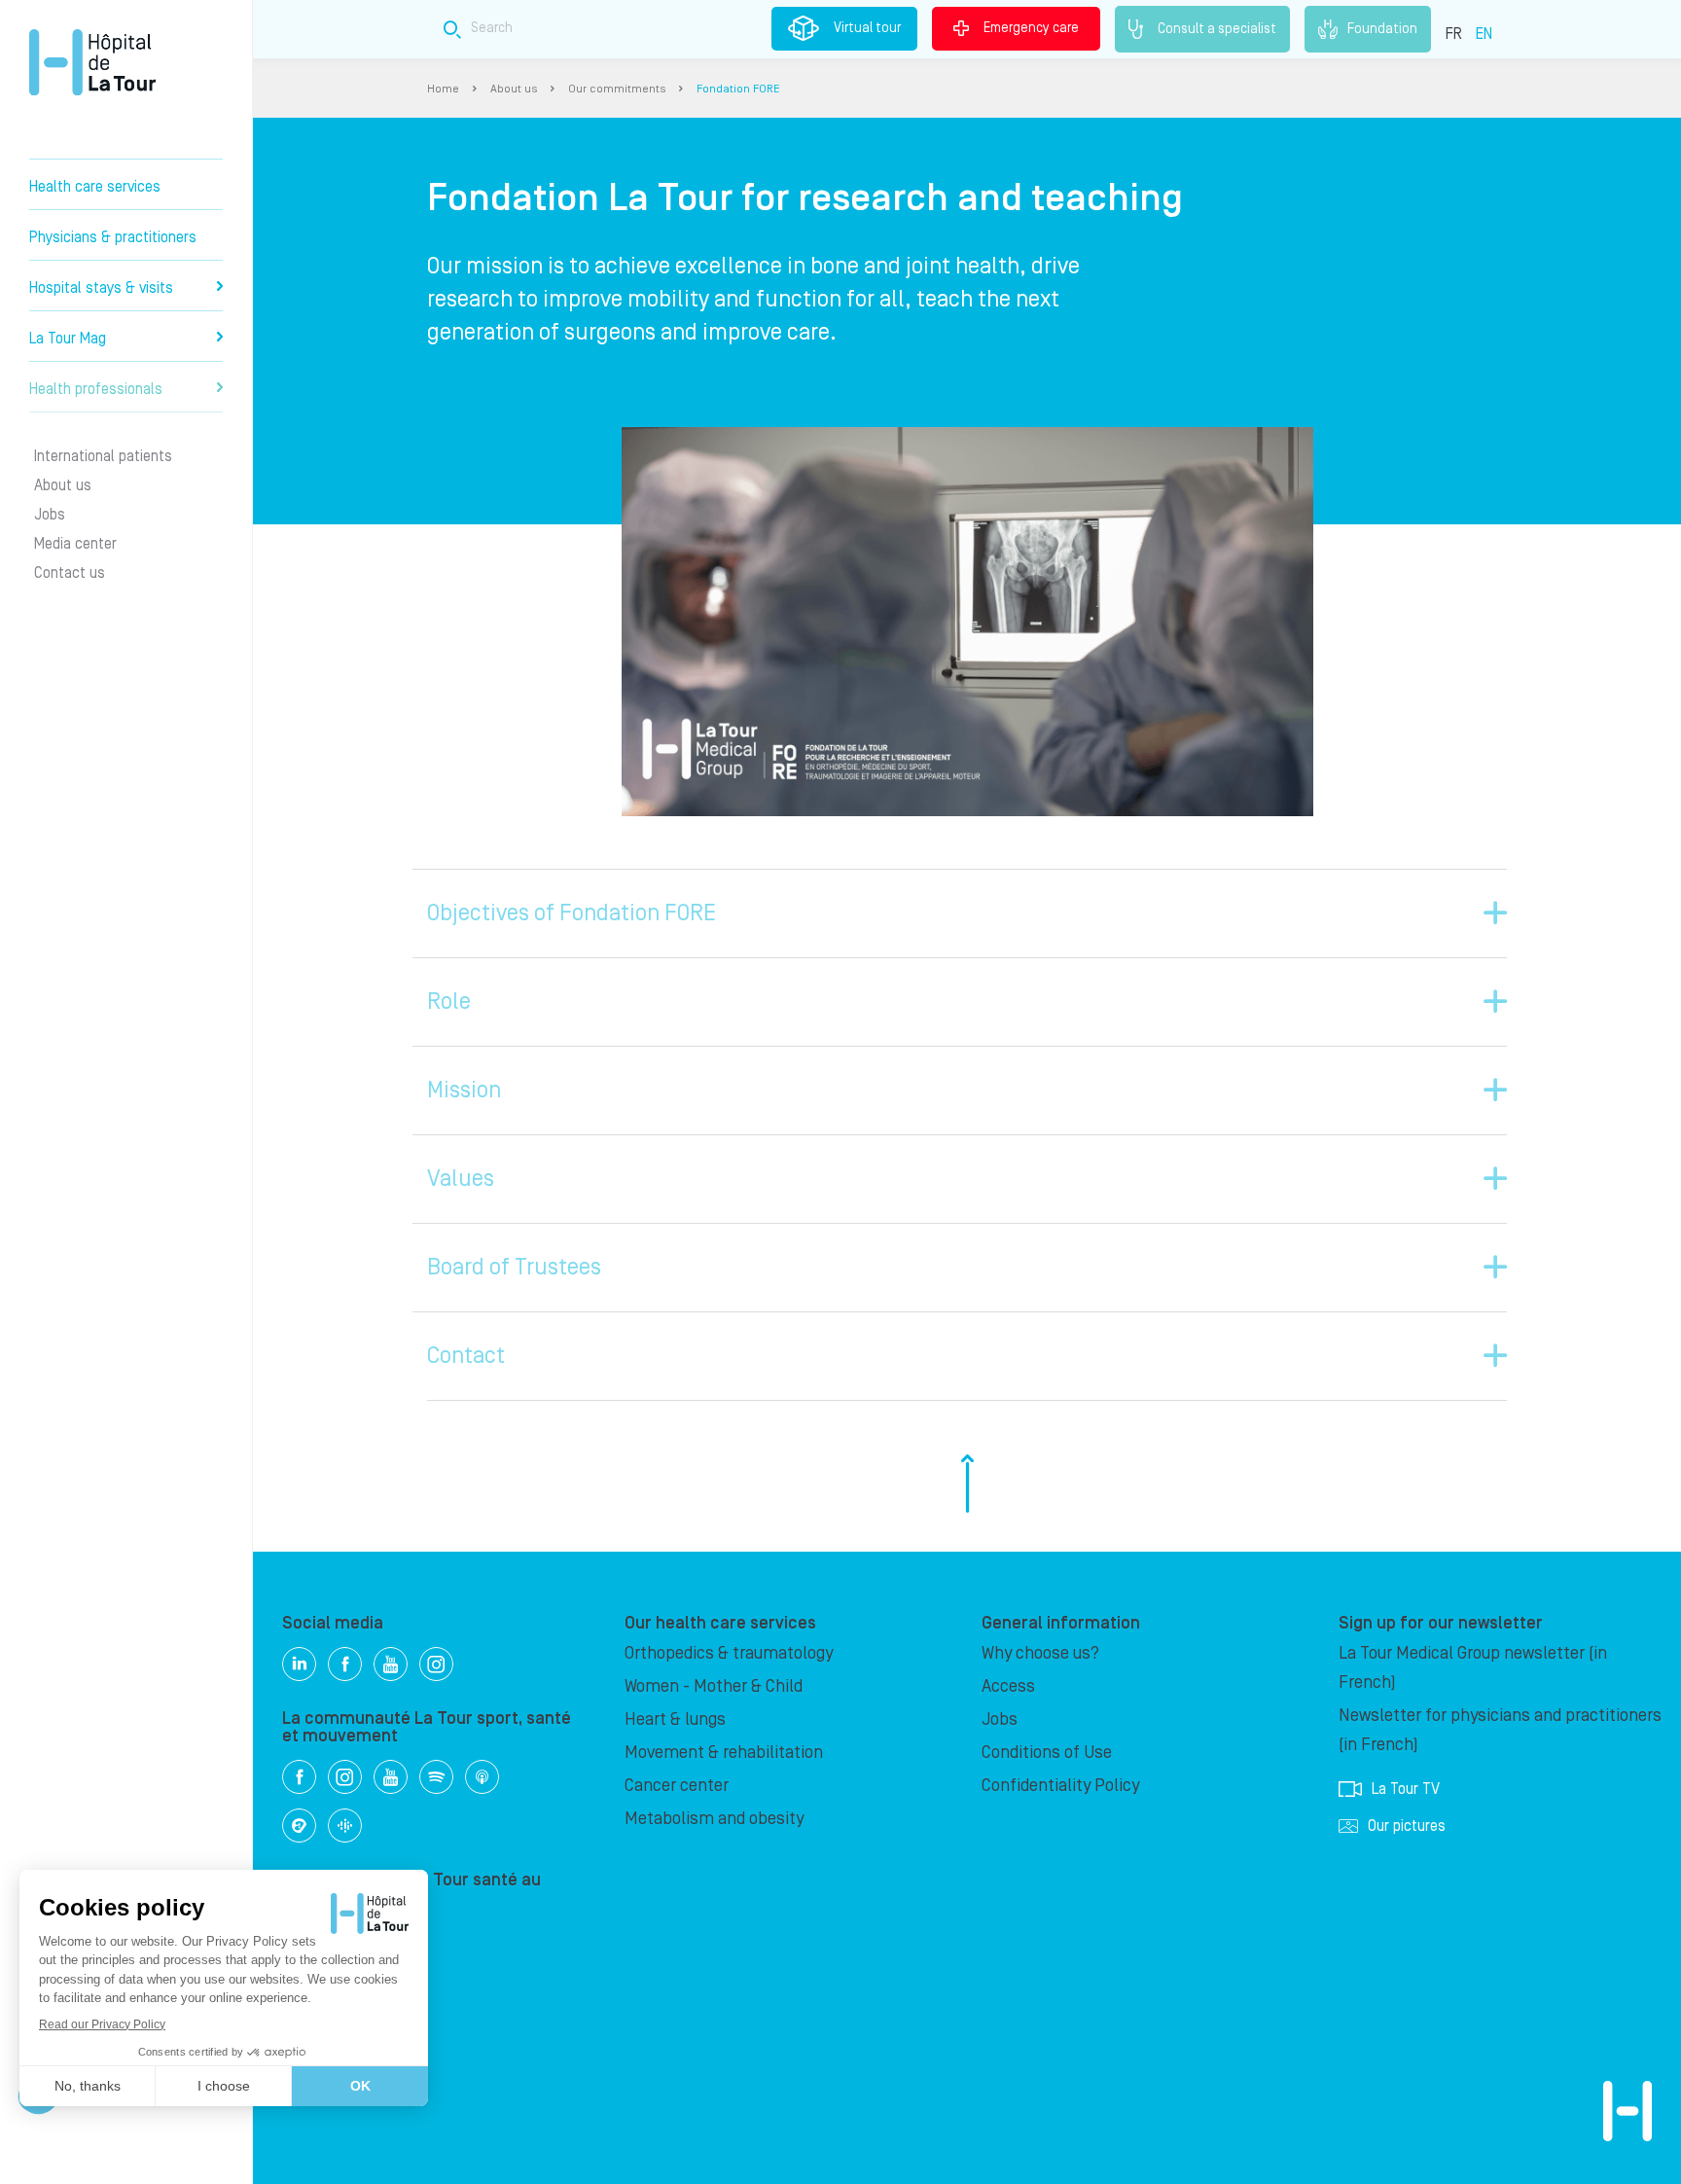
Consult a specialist (1217, 28)
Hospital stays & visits (101, 288)
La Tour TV (1406, 1789)
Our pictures (1407, 1826)
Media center (75, 544)
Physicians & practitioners (113, 237)
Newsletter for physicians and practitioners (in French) (1500, 1730)
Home (443, 89)
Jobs (50, 515)
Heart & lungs (675, 1719)
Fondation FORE (738, 89)
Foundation (1382, 28)
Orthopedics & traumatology (729, 1653)
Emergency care (1031, 28)
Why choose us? (1040, 1653)
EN (1484, 34)
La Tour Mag (68, 339)
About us (63, 485)
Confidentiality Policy (1060, 1786)
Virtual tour (867, 28)
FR (1454, 34)
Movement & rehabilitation (724, 1753)
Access (1008, 1686)
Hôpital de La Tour (92, 62)
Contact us (70, 573)
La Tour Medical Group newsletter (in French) (1473, 1668)
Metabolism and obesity (714, 1819)
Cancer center (677, 1786)
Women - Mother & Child (714, 1686)
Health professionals (96, 389)
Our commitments (617, 89)
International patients (103, 456)
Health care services (95, 187)
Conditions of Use (1047, 1753)
